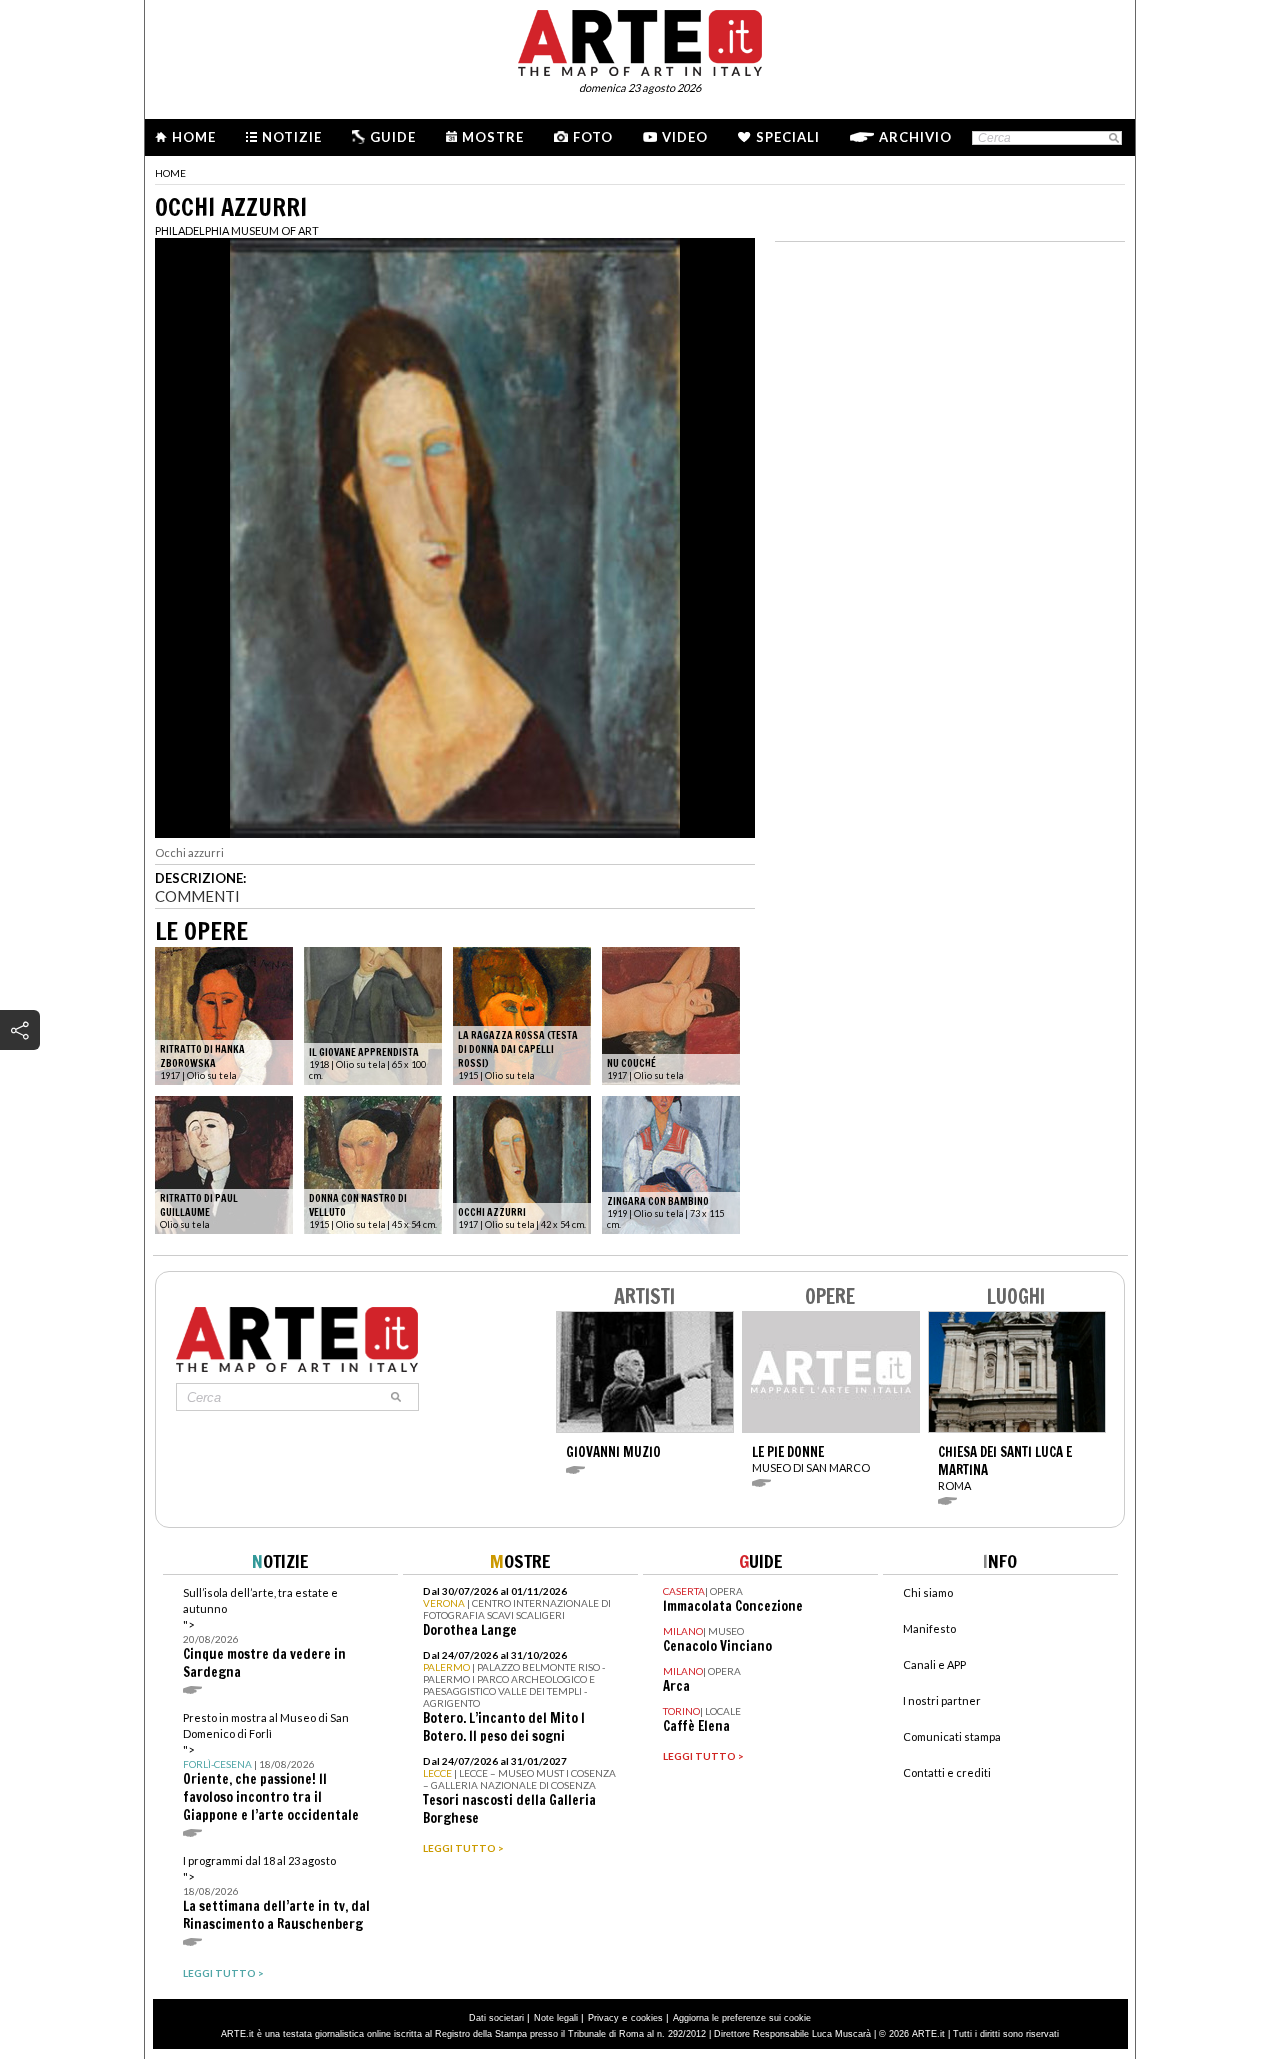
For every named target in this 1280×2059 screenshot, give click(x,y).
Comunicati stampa (952, 1736)
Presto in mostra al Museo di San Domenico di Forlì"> (271, 1767)
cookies (647, 2018)
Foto (593, 137)
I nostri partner (942, 1700)
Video (685, 137)
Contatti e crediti (947, 1772)
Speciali (788, 137)
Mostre (493, 137)
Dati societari (496, 2018)
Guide (393, 137)
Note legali (556, 2018)
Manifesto (929, 1628)
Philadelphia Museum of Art (237, 230)
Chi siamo (928, 1592)
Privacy (603, 2018)
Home (194, 137)
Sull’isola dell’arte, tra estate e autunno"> (264, 1633)
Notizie (292, 137)
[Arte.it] (640, 40)
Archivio (915, 137)
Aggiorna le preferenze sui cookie (742, 2018)
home (170, 173)
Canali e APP (934, 1664)
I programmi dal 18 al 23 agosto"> (276, 1893)
